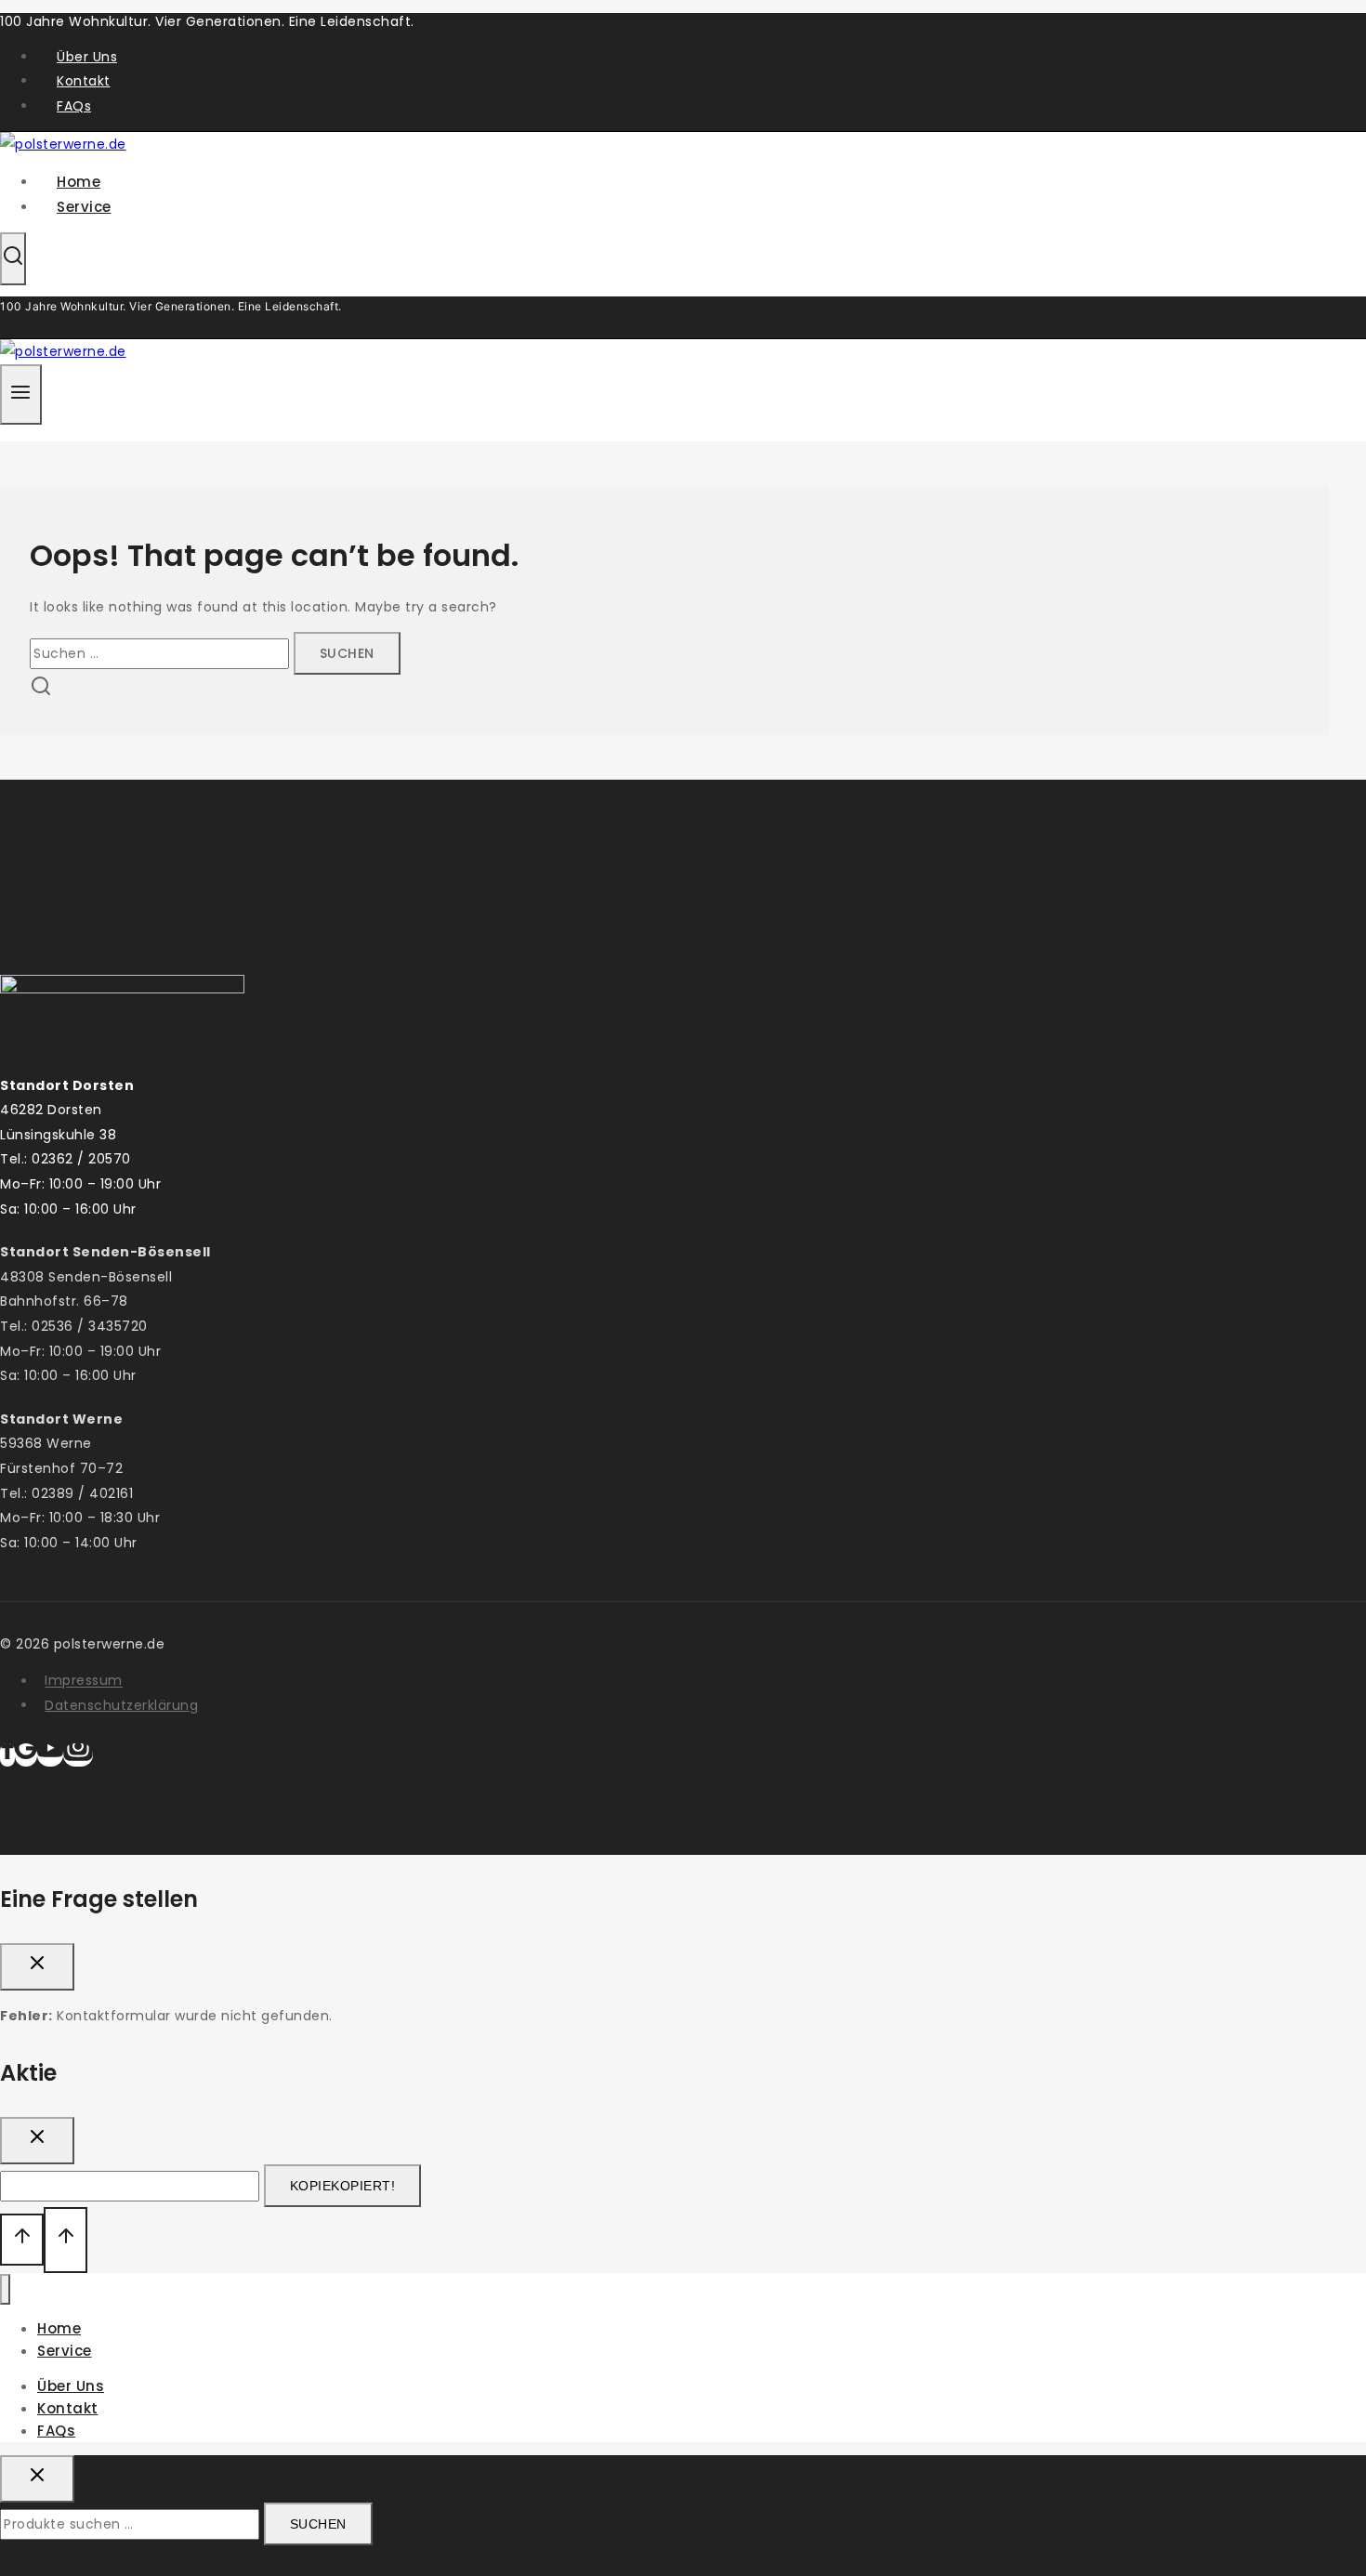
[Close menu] (5, 2289)
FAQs (74, 106)
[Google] (26, 1755)
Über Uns (87, 57)
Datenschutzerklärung (121, 1705)
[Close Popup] (37, 1967)
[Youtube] (50, 1755)
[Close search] (37, 2479)
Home (59, 2328)
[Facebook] (7, 1755)
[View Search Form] (13, 259)
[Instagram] (78, 1755)
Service (84, 207)
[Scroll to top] (22, 2240)
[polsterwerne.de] (63, 351)
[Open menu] (21, 394)
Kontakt (84, 81)
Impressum (84, 1681)
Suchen (318, 2524)
